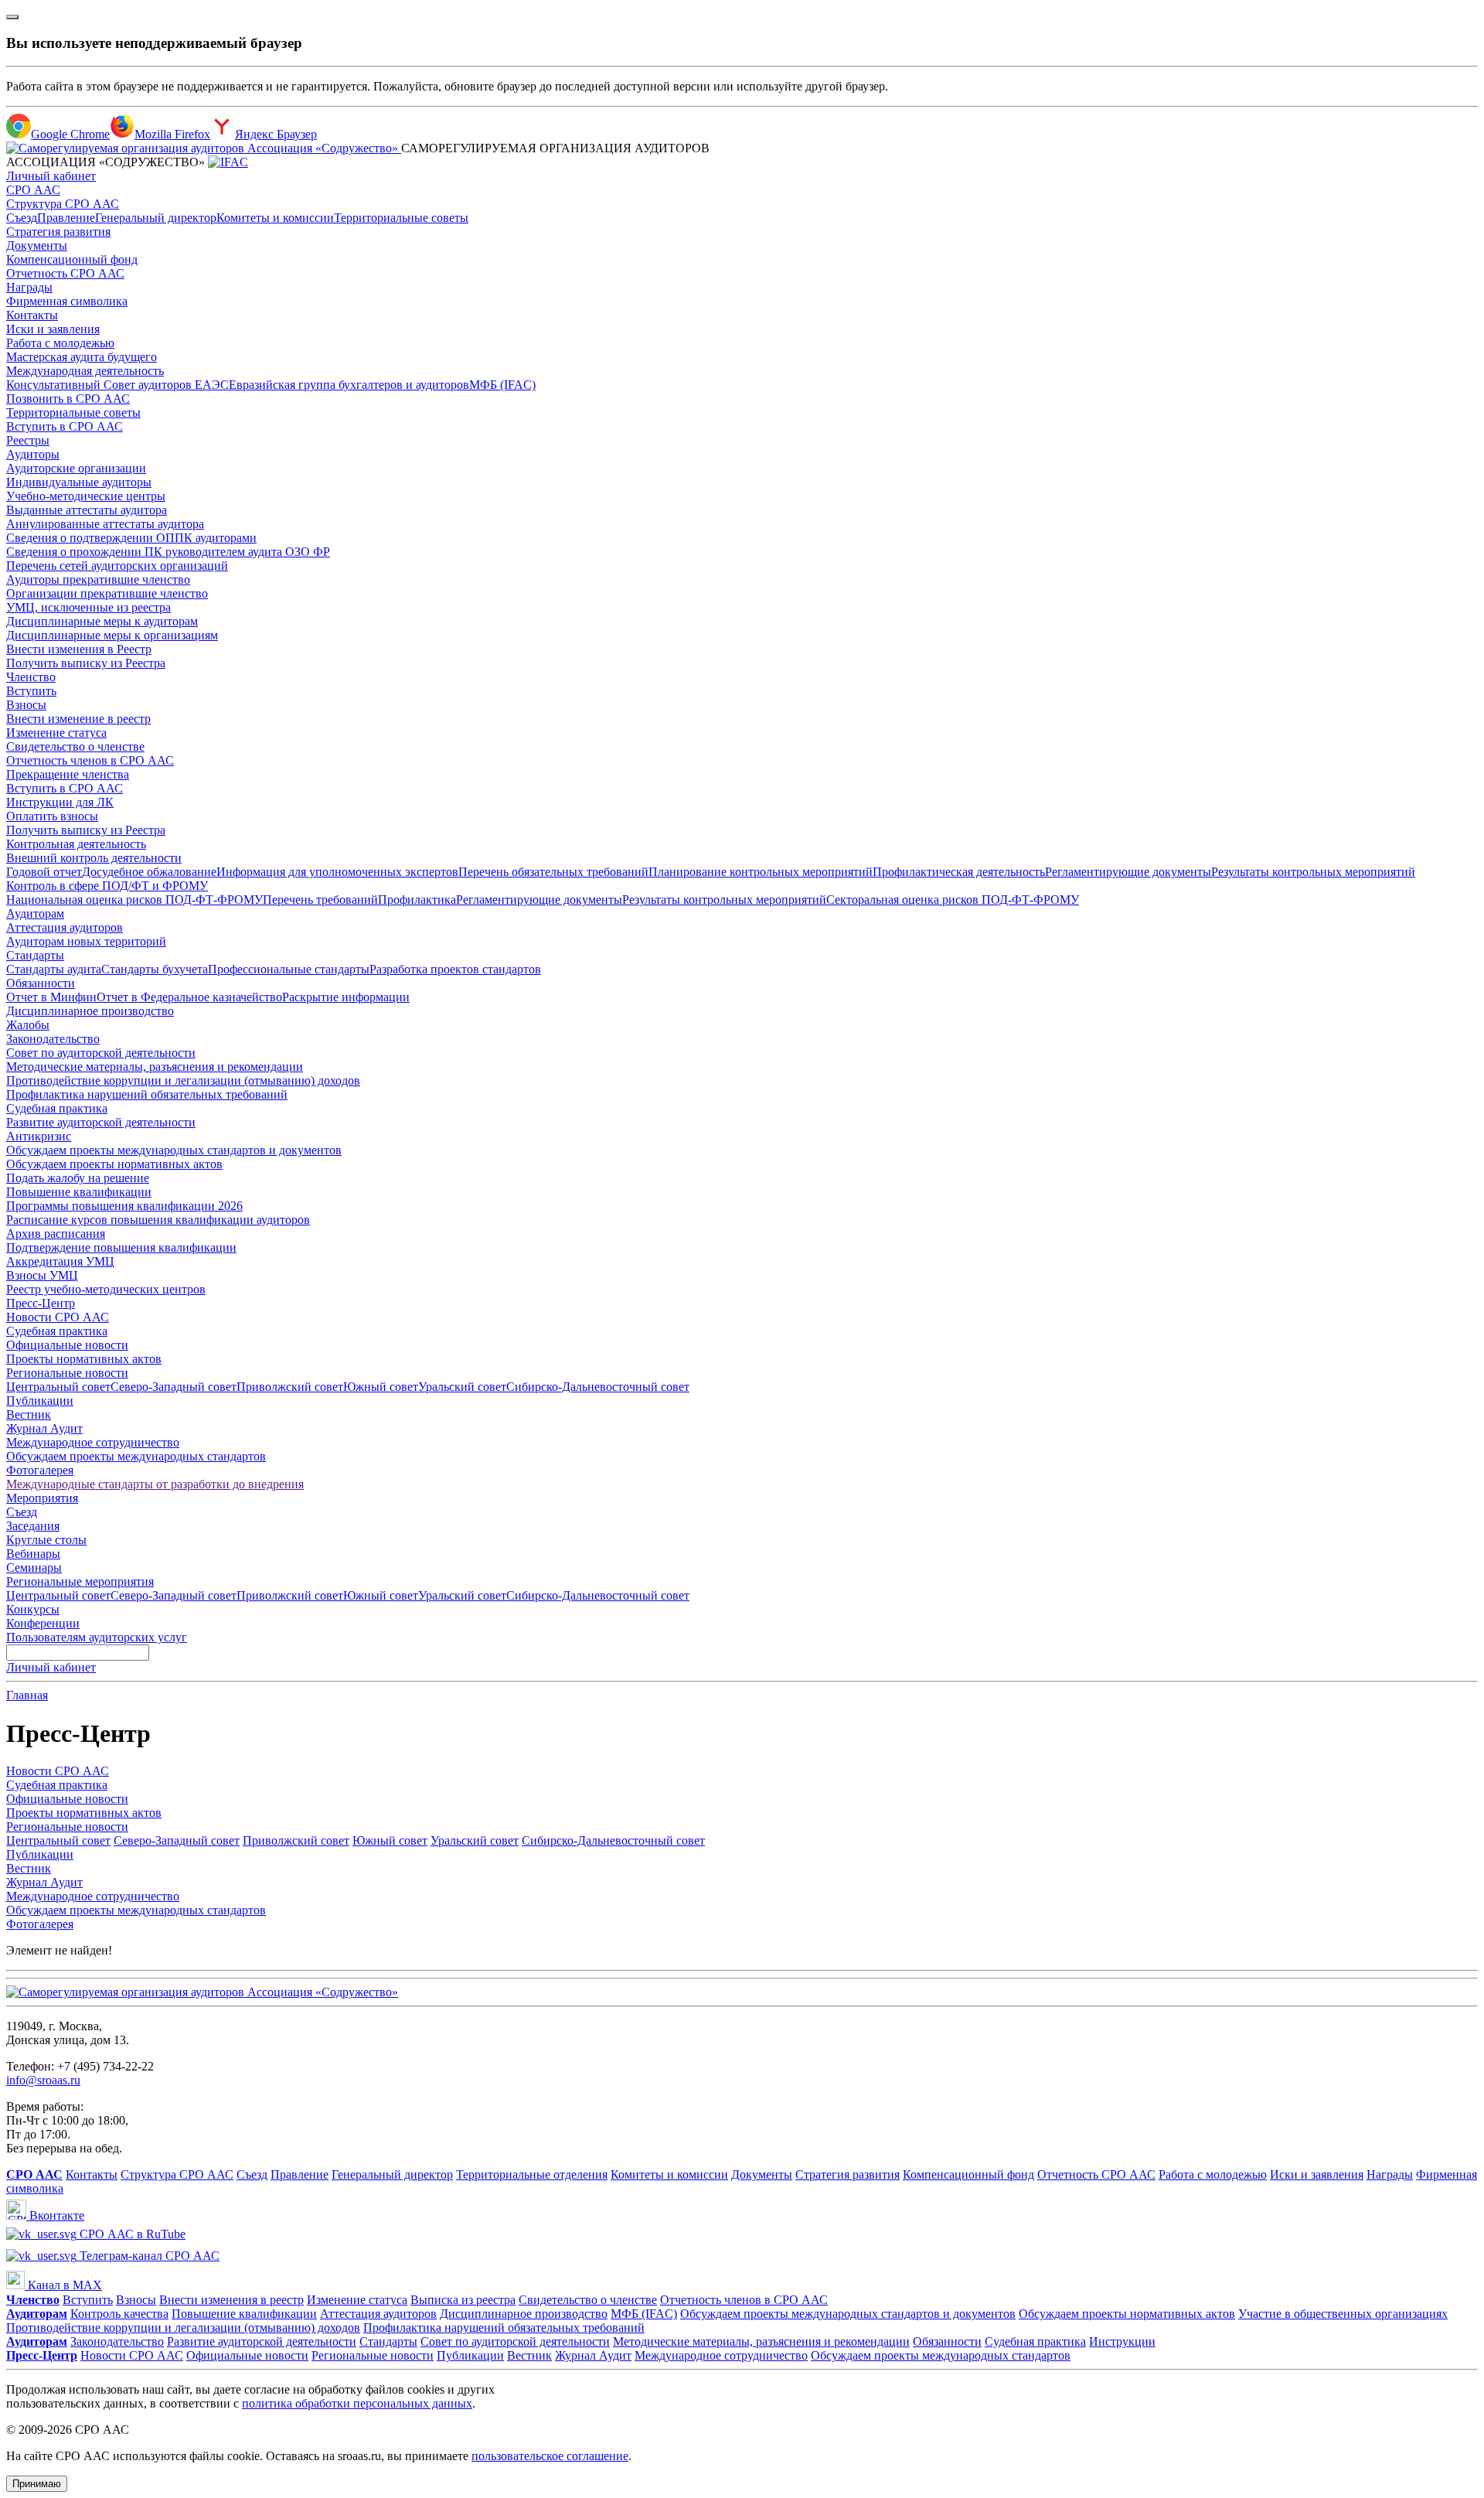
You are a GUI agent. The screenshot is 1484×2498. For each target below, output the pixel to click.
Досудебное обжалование (149, 872)
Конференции (43, 1623)
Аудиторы (33, 454)
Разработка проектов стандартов (455, 969)
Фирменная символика (67, 301)
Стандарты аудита (54, 969)
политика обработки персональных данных (357, 2403)
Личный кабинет (51, 176)
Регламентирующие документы (1128, 872)
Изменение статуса (56, 733)
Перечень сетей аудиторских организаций (117, 566)
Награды (29, 287)
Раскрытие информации (346, 997)
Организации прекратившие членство (107, 593)
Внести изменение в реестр (78, 719)
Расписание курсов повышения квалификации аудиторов (158, 1220)
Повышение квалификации (79, 1192)
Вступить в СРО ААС (65, 426)
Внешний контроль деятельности (94, 858)
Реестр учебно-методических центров (106, 1289)
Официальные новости (67, 1345)
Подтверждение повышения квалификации (121, 1247)
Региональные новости (67, 1373)
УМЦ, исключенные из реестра (88, 607)
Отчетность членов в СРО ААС (90, 760)
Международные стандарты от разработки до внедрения (155, 1484)
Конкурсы (33, 1609)
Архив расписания (56, 1234)
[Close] (12, 17)
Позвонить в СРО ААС (68, 399)
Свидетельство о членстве (75, 746)
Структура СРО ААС (63, 204)
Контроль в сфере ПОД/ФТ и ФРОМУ (107, 886)
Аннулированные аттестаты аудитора (105, 524)
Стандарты (35, 955)
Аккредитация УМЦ (60, 1261)
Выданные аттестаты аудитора (87, 510)
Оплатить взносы (52, 816)
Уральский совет (462, 1387)
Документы (37, 245)
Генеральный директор (156, 218)
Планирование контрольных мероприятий (761, 872)
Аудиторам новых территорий (86, 941)
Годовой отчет (44, 872)
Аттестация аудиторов (65, 927)
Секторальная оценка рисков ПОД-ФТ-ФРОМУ (953, 900)
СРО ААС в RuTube (131, 2234)
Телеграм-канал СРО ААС (148, 2256)
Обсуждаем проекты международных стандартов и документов (174, 1150)
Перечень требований (320, 900)
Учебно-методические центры (86, 496)
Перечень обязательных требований (553, 872)
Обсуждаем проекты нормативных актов (114, 1164)
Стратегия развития (58, 232)
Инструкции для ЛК (60, 802)
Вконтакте (55, 2215)
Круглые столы (46, 1540)
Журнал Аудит (44, 1428)
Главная (27, 1695)
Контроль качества (119, 2314)
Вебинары (33, 1554)
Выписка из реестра (463, 2300)
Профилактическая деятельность (959, 872)
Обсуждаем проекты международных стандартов (136, 1456)
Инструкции (1122, 2341)
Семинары (34, 1568)
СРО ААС (33, 190)
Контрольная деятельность (76, 844)
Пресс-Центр (41, 1303)
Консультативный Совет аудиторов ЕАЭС (117, 385)
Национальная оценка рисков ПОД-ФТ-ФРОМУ (134, 900)
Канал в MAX (63, 2285)
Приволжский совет (290, 1387)
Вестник (29, 1414)
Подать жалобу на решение (78, 1178)
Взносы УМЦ (42, 1275)
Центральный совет (58, 1387)
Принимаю (37, 2484)
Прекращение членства (68, 774)
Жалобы (28, 1025)
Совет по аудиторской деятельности (101, 1053)
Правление (66, 218)
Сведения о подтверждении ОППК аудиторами (131, 538)
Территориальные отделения (532, 2174)
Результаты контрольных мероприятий (1313, 872)
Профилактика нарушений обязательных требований (147, 1094)
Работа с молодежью (60, 343)
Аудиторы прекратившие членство (98, 579)
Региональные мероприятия (80, 1581)
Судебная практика (57, 1108)
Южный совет (381, 1387)
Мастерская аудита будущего (82, 357)
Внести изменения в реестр (231, 2300)
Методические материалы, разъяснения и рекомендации (155, 1067)
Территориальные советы (401, 218)
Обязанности (41, 983)
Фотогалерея (40, 1470)
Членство (31, 677)
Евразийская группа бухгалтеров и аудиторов (349, 385)
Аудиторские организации (76, 468)
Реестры (28, 440)
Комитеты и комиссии (275, 218)
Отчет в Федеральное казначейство (189, 997)
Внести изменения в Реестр (79, 649)
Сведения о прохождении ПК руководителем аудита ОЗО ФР (168, 552)
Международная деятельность (85, 371)
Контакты (32, 315)
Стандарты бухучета (155, 969)
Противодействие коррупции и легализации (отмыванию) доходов (183, 1080)
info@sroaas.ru (43, 2080)
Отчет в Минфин (51, 997)
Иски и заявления (53, 329)
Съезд (22, 218)
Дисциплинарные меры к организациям (112, 635)
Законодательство (53, 1039)
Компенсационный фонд (72, 259)
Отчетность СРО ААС (65, 273)
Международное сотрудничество (93, 1442)
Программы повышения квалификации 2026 (124, 1206)
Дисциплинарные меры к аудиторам (102, 621)
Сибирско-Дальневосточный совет (598, 1387)
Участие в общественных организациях (1343, 2314)
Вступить (31, 691)
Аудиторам (35, 913)
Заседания (33, 1526)
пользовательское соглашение (550, 2456)
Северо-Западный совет (174, 1387)
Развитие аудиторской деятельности (101, 1122)
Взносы (26, 705)
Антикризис (39, 1136)
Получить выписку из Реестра (86, 663)
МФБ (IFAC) (502, 385)
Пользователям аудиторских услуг (97, 1637)
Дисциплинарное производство (90, 1011)
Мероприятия (42, 1498)
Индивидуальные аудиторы (79, 482)
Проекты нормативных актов (84, 1359)
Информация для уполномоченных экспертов (337, 872)
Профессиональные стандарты (289, 969)
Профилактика (417, 900)
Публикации (40, 1401)
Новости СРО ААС (58, 1317)
